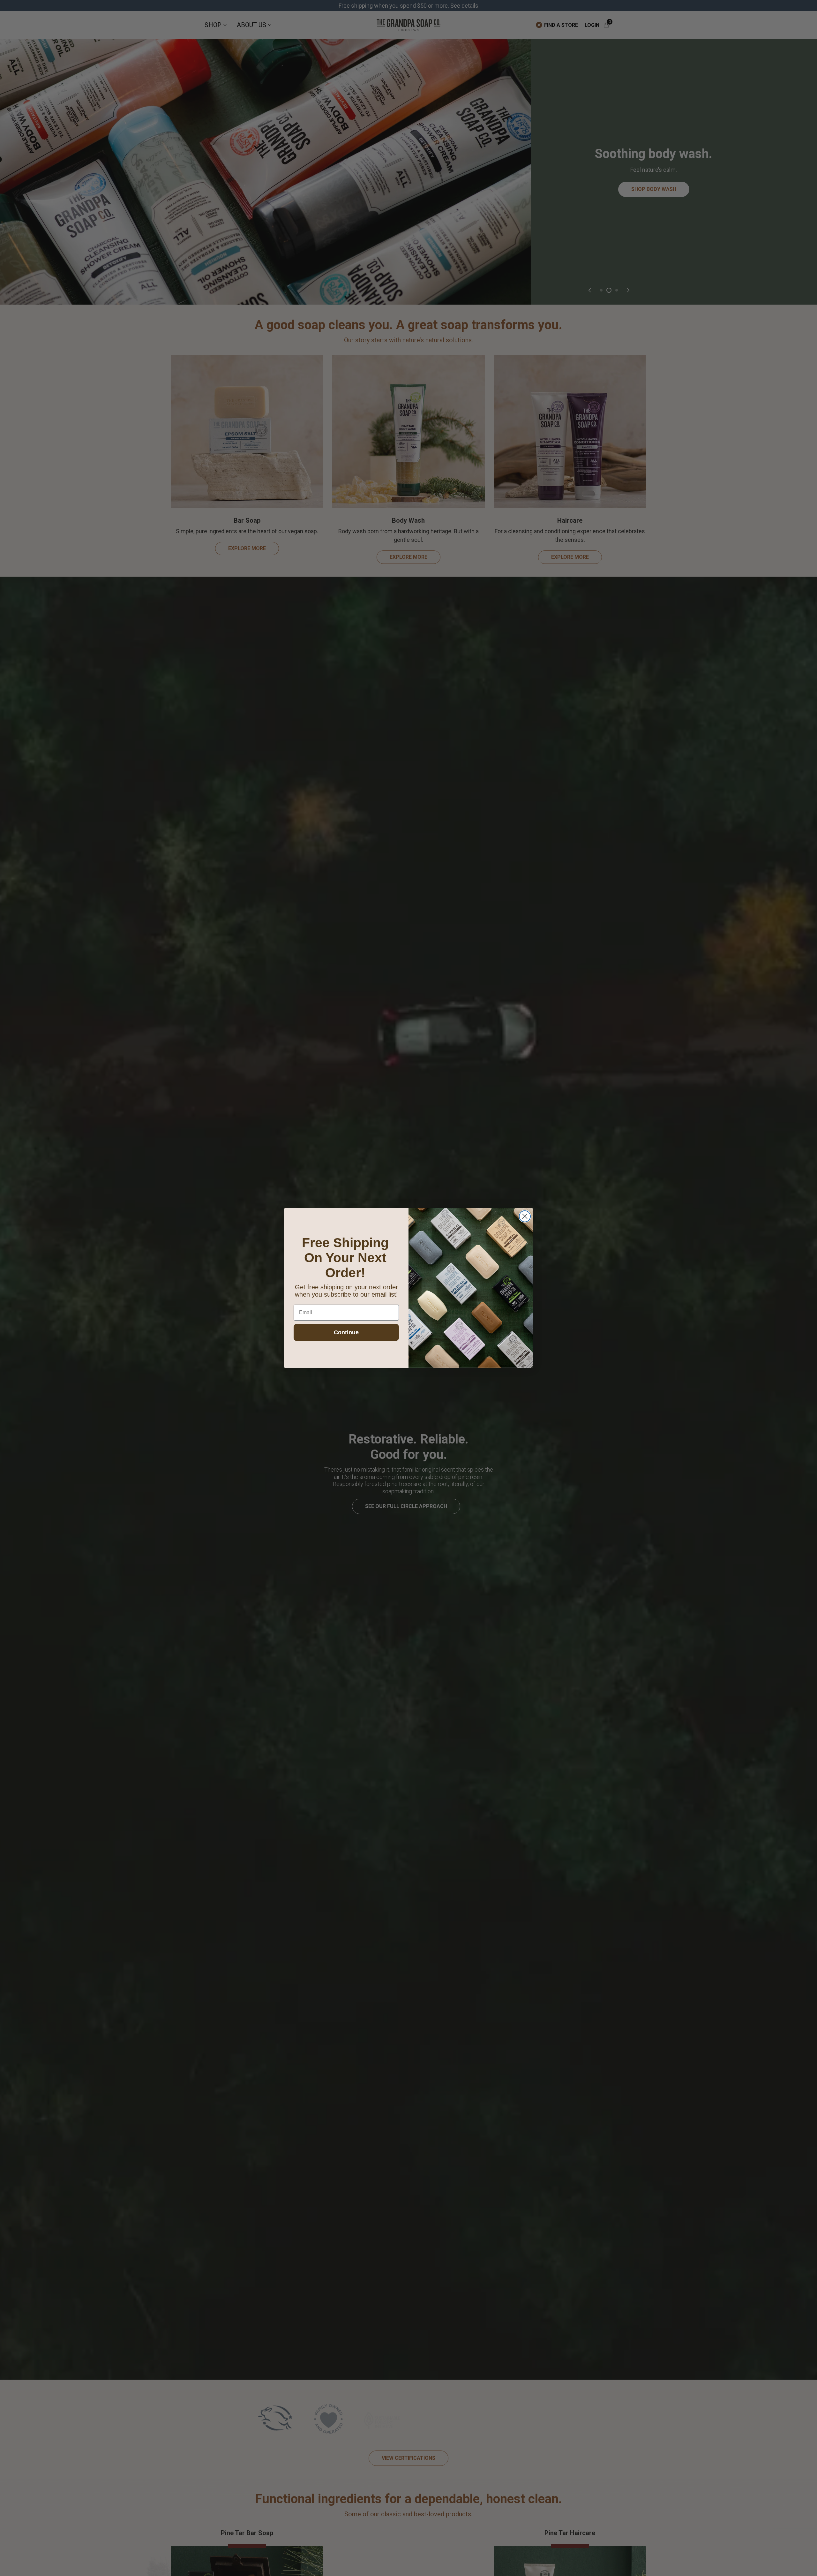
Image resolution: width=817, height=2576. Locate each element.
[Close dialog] (525, 1216)
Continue (346, 1332)
